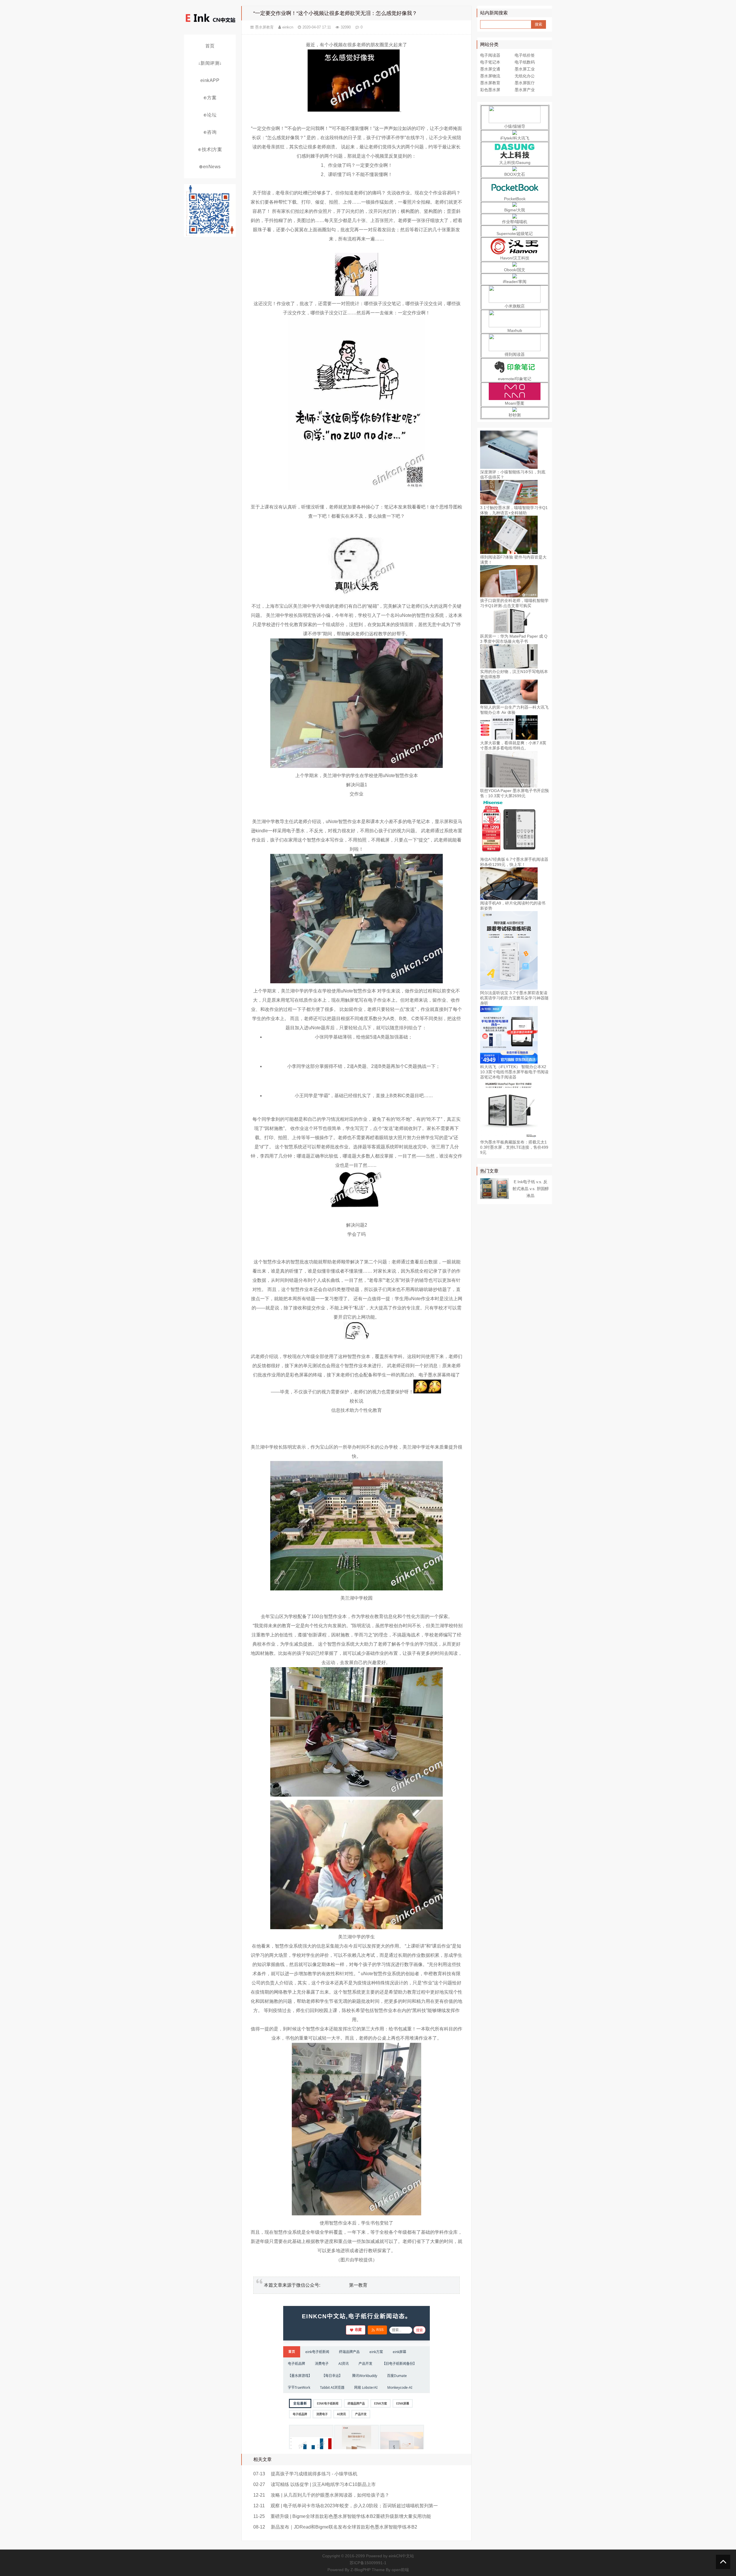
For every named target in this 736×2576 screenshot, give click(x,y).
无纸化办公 (525, 76)
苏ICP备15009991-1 (368, 2563)
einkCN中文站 (401, 2556)
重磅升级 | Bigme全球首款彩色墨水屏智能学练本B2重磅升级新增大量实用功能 (351, 2516)
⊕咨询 (210, 132)
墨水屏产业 (525, 90)
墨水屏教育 (264, 27)
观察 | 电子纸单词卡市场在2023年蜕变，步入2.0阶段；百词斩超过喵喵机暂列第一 (354, 2506)
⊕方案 (210, 98)
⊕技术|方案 (210, 149)
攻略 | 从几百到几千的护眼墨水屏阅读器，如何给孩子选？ (330, 2495)
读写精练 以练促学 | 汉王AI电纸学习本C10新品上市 (323, 2484)
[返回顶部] (723, 2562)
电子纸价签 (525, 55)
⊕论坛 (210, 115)
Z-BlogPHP (361, 2570)
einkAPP (210, 80)
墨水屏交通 (490, 69)
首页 (210, 46)
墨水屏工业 (525, 69)
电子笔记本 (490, 62)
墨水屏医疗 (525, 83)
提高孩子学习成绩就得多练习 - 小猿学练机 (314, 2474)
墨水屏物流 (490, 76)
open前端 (400, 2570)
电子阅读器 (490, 55)
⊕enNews (210, 167)
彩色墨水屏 (490, 90)
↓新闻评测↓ (210, 63)
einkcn (288, 27)
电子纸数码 (525, 62)
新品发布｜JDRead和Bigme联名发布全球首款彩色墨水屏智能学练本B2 (344, 2527)
